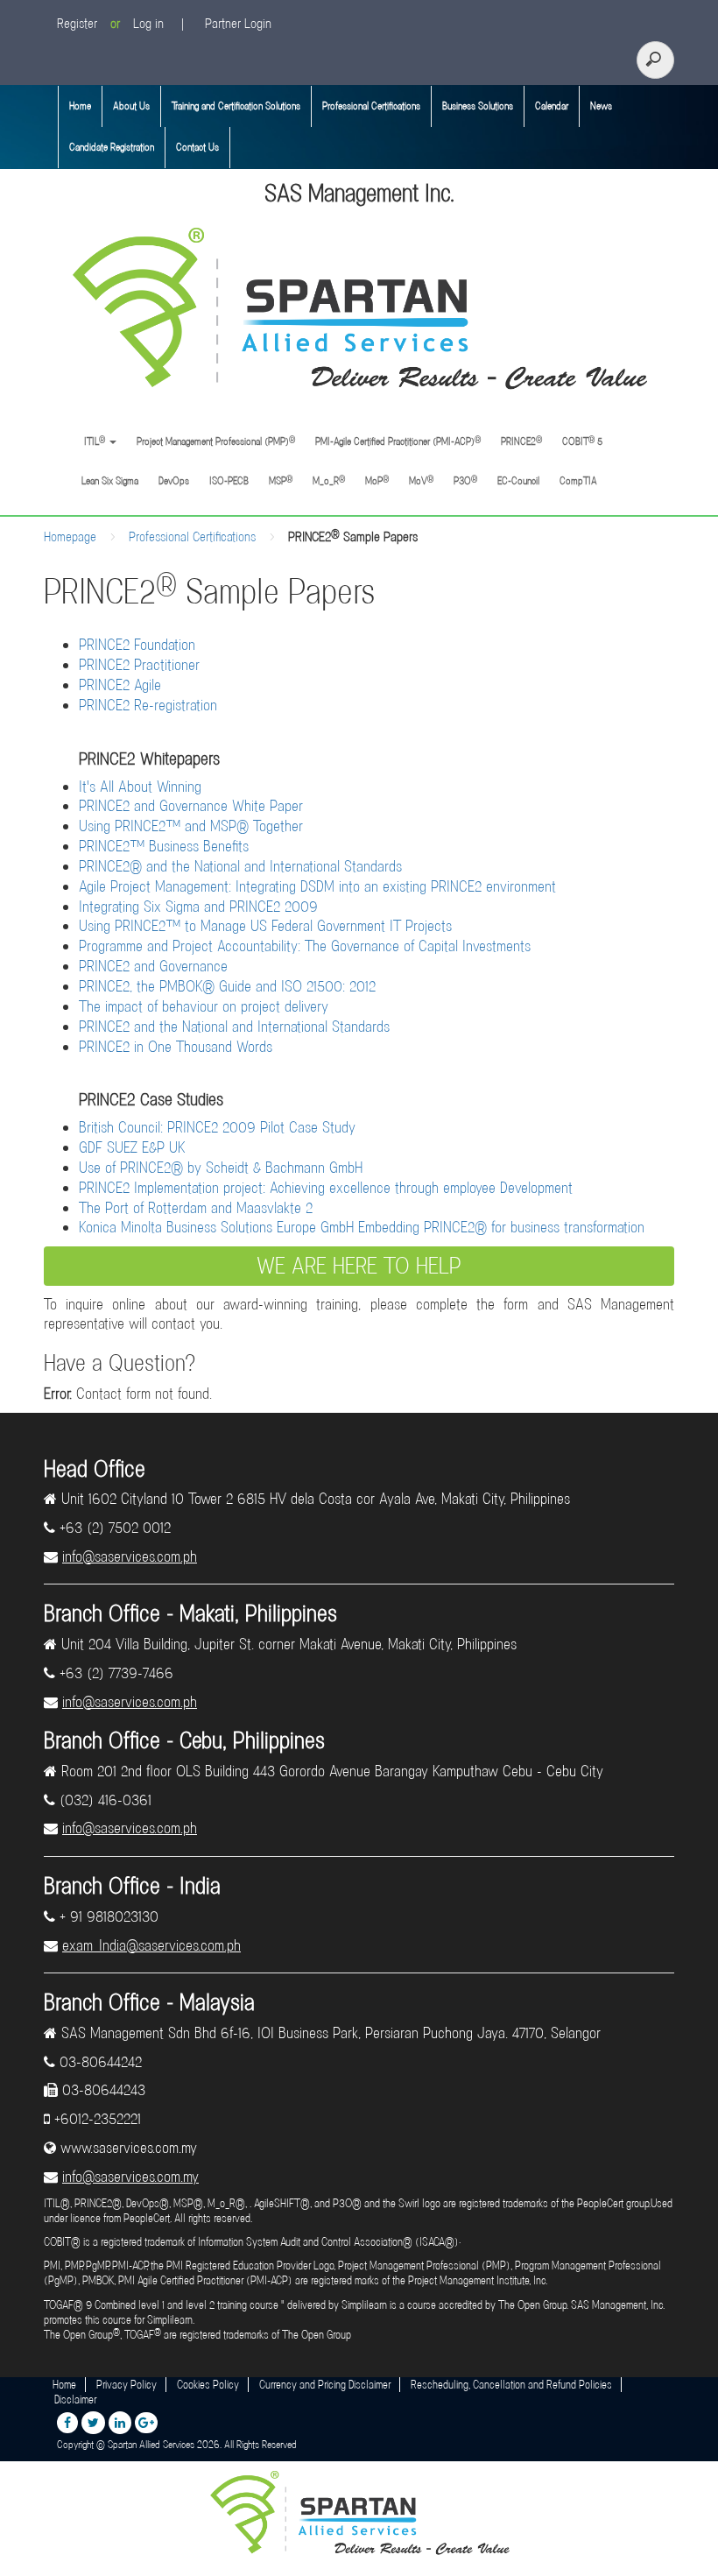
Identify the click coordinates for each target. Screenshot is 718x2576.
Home (80, 106)
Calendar (552, 106)
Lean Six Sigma (110, 481)
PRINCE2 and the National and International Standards (234, 1027)
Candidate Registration (112, 147)
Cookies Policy (208, 2385)
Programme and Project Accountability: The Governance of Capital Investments (305, 946)
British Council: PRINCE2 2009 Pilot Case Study (217, 1127)
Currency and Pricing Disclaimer (325, 2385)
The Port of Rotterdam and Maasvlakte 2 (196, 1208)
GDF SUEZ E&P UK (132, 1147)
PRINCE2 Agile (120, 685)
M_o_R (329, 480)
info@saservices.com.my (130, 2177)
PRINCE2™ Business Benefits (164, 846)
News (601, 106)
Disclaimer (75, 2400)
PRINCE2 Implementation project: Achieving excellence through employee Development (326, 1188)
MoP (377, 480)
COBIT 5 (582, 441)
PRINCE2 (521, 441)
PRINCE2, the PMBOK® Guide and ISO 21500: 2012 (227, 986)
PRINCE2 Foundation (137, 645)
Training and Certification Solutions (236, 106)
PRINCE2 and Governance (153, 966)
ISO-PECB (229, 481)
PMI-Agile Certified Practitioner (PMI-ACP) (398, 441)
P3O (465, 480)
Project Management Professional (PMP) (216, 441)
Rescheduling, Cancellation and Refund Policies (511, 2385)
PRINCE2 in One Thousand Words (176, 1047)
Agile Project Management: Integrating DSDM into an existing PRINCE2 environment (317, 886)
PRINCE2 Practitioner (139, 665)
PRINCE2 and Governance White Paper (191, 806)
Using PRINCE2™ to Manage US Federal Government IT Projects (265, 926)
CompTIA (578, 481)
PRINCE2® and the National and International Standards (240, 866)
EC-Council (518, 481)
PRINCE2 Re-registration (148, 705)
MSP (281, 480)
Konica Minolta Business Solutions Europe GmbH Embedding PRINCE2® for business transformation (362, 1227)
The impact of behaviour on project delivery (204, 1006)
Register (77, 24)
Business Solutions (478, 106)
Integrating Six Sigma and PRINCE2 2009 (198, 907)
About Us (131, 106)
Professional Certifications (371, 106)
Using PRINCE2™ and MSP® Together (191, 826)
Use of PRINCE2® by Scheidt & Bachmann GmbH (221, 1168)
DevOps (174, 481)
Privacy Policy (127, 2385)
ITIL (93, 441)
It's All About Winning (140, 787)
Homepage (70, 537)
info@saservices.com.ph (130, 1556)
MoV (421, 480)
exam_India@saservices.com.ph (151, 1945)
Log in (148, 24)
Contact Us (197, 147)
